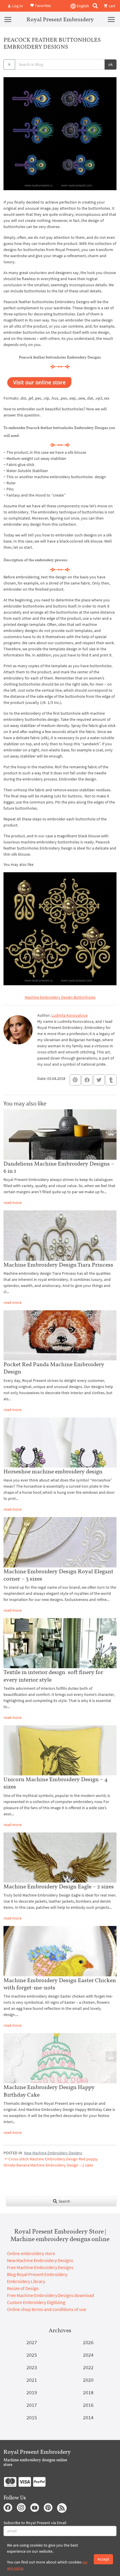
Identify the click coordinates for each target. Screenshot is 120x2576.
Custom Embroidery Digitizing (36, 2302)
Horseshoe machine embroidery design (53, 1471)
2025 (32, 2355)
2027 (32, 2342)
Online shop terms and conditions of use (47, 2309)
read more (13, 1203)
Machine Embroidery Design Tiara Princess (58, 1265)
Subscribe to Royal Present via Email (35, 2523)
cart (112, 6)
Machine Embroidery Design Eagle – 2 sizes (59, 1886)
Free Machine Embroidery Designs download (51, 2295)
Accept (103, 2559)
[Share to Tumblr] (111, 1080)
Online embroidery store (31, 2253)
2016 (88, 2405)
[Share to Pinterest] (75, 1080)
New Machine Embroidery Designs (53, 2153)
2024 (88, 2355)
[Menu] (8, 19)
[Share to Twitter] (99, 1080)
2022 (88, 2367)
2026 (88, 2342)
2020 (88, 2380)
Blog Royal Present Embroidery (37, 2274)
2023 (32, 2367)
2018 (88, 2392)
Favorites (43, 5)
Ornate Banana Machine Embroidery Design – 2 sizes (48, 2165)
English (82, 6)
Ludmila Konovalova (69, 1015)
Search (64, 2201)
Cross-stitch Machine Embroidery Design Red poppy (53, 2159)
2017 (32, 2405)
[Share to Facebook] (87, 1080)
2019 (32, 2392)
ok (111, 64)
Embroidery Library (26, 2281)
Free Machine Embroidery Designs (40, 2267)
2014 (88, 2417)
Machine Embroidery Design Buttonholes (60, 997)
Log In (17, 6)
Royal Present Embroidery (60, 19)
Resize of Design (23, 2288)
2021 (32, 2380)
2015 (32, 2417)
